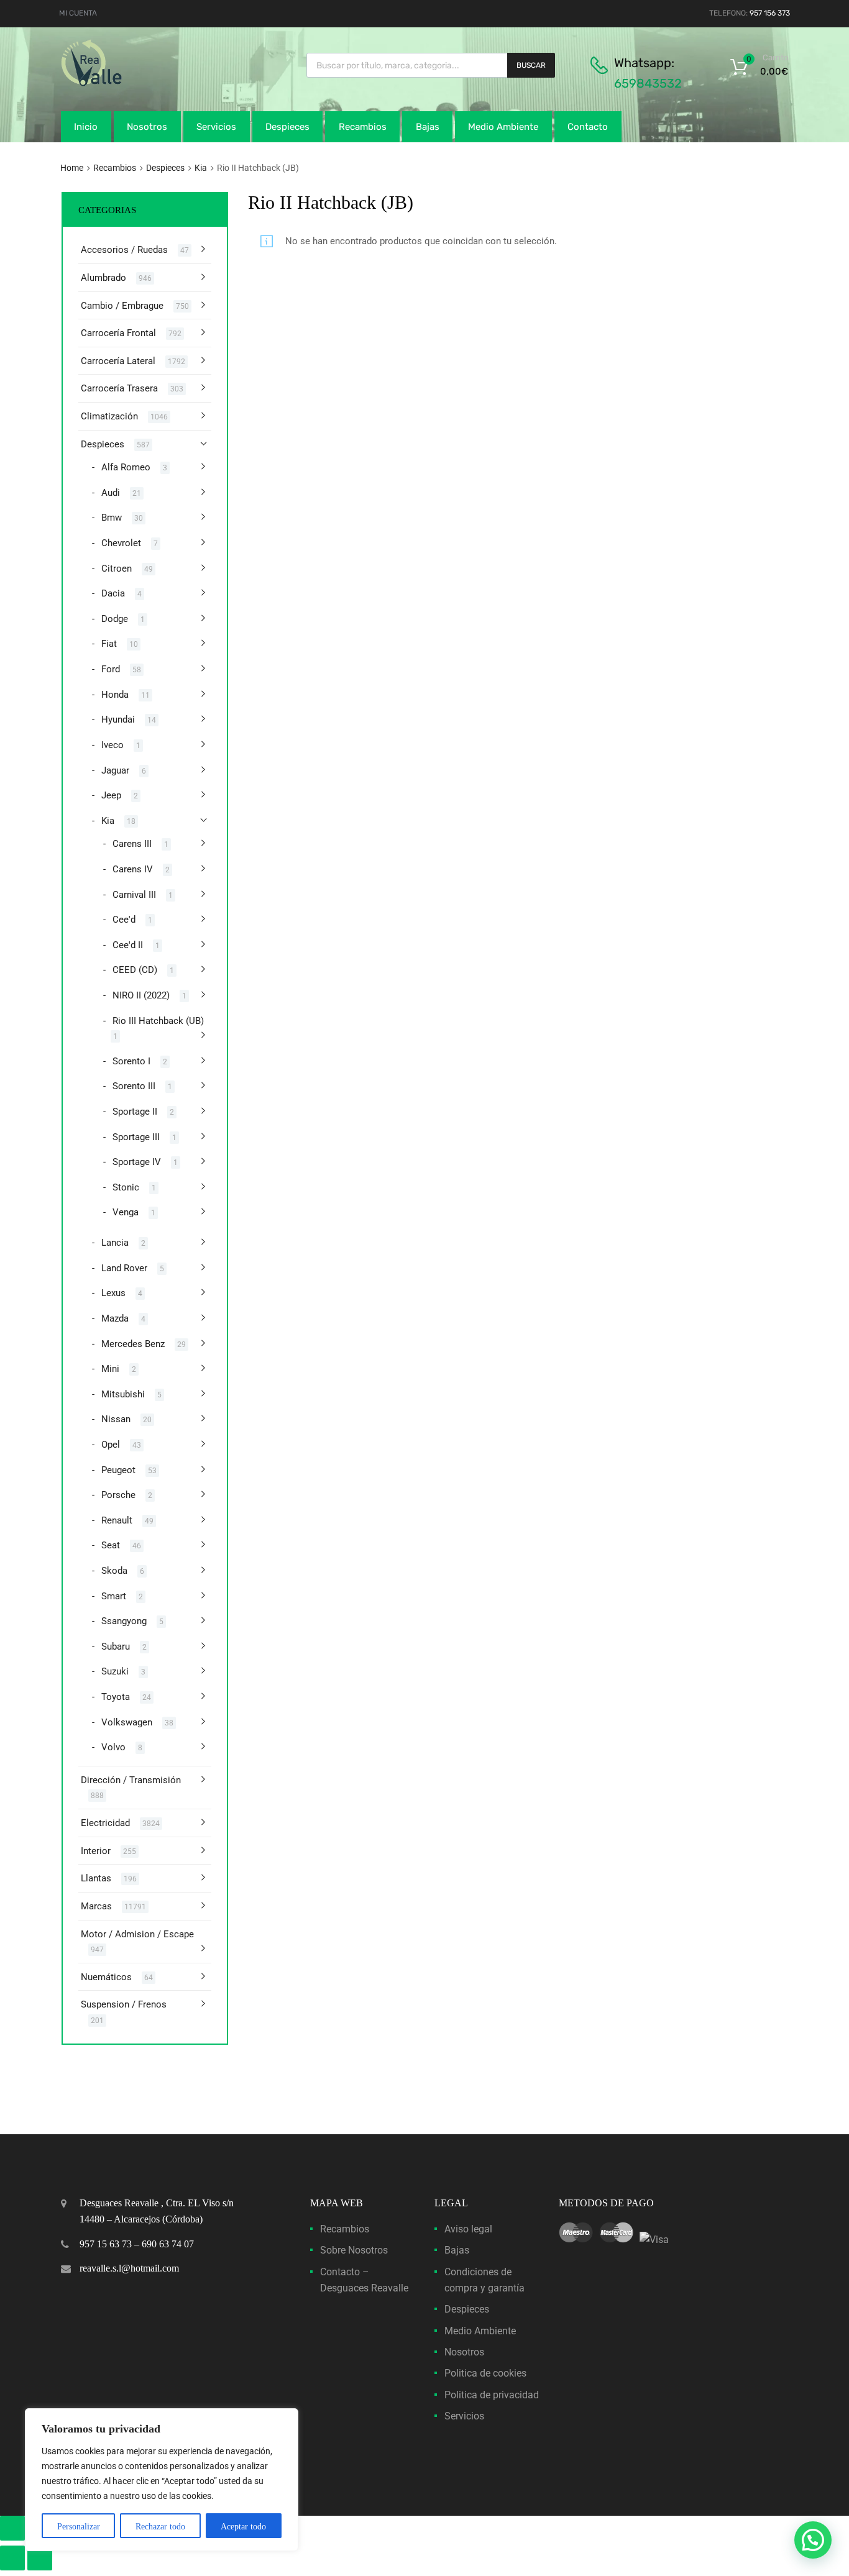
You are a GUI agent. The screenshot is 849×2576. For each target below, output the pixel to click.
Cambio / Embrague (122, 306)
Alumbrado (103, 278)
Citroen (117, 569)
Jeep (111, 795)
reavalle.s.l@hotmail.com (129, 2268)
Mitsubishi (123, 1394)
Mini (110, 1369)
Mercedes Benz (133, 1344)
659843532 (648, 83)
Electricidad (105, 1823)
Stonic (126, 1187)
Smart (114, 1596)
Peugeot (118, 1470)
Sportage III (136, 1137)
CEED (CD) (135, 970)
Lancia (115, 1243)
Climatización (109, 416)
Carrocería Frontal (118, 333)
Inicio (86, 127)
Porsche (118, 1495)
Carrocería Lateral (118, 361)
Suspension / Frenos (124, 2004)
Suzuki (115, 1671)
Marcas (96, 1906)
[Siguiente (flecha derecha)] (40, 2558)
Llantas (96, 1878)
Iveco (112, 745)
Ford (111, 669)
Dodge (115, 619)
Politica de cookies (485, 2373)
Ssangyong (124, 1621)
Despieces (287, 127)
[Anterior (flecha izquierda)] (12, 2558)
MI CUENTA (78, 13)
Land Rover (124, 1268)
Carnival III (134, 895)
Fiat (109, 644)
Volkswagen (127, 1722)
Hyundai (118, 719)
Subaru (116, 1647)
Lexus (113, 1293)
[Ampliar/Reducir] (12, 2528)
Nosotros (147, 127)
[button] (813, 2540)
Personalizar (79, 2527)
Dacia (113, 593)
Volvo (113, 1747)
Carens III (132, 844)
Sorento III (134, 1086)
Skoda (114, 1571)
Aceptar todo (243, 2527)
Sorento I (131, 1061)
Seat (111, 1545)
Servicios (216, 127)
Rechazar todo (160, 2527)
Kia (201, 168)
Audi (111, 493)
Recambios (363, 127)
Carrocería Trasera (119, 388)
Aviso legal (468, 2229)
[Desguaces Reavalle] (123, 83)
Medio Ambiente (503, 127)
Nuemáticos (106, 1977)
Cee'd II (128, 945)
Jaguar (115, 770)
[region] (162, 2480)
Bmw (112, 518)
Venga (126, 1212)
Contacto (588, 127)
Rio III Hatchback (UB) (158, 1021)
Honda (115, 695)
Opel (111, 1445)
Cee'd (124, 920)
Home (72, 168)
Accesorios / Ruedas (124, 250)
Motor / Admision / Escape (137, 1934)
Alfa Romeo (126, 467)
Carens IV (133, 869)
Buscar (531, 65)
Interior (96, 1851)
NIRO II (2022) (141, 995)
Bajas (428, 127)
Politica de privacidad (492, 2395)
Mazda (115, 1318)
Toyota (116, 1697)
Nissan (116, 1419)
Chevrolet (121, 543)
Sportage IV (137, 1162)
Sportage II (135, 1112)
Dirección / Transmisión (131, 1780)
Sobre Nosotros (354, 2250)
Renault (117, 1520)
